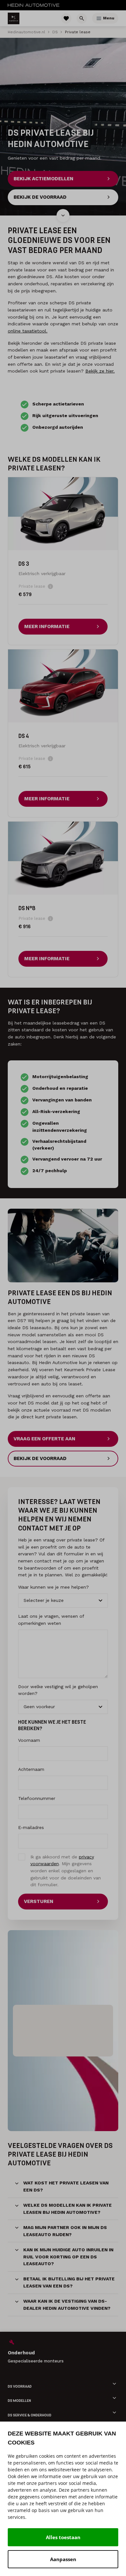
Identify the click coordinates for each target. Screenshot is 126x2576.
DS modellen (19, 2401)
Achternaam (31, 1769)
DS (55, 32)
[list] (63, 2351)
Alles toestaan (63, 2537)
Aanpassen (63, 2559)
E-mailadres (31, 1827)
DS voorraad (20, 2387)
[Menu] (99, 18)
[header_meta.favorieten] (66, 18)
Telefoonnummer (37, 1798)
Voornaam (29, 1740)
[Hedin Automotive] (34, 5)
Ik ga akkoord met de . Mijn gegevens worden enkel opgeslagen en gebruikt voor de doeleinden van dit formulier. (66, 1871)
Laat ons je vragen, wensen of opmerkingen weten (51, 1620)
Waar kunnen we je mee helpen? (53, 1587)
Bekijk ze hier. (100, 371)
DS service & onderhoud (30, 2415)
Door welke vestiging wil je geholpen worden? (58, 1690)
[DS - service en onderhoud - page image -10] (63, 1246)
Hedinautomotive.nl (26, 32)
